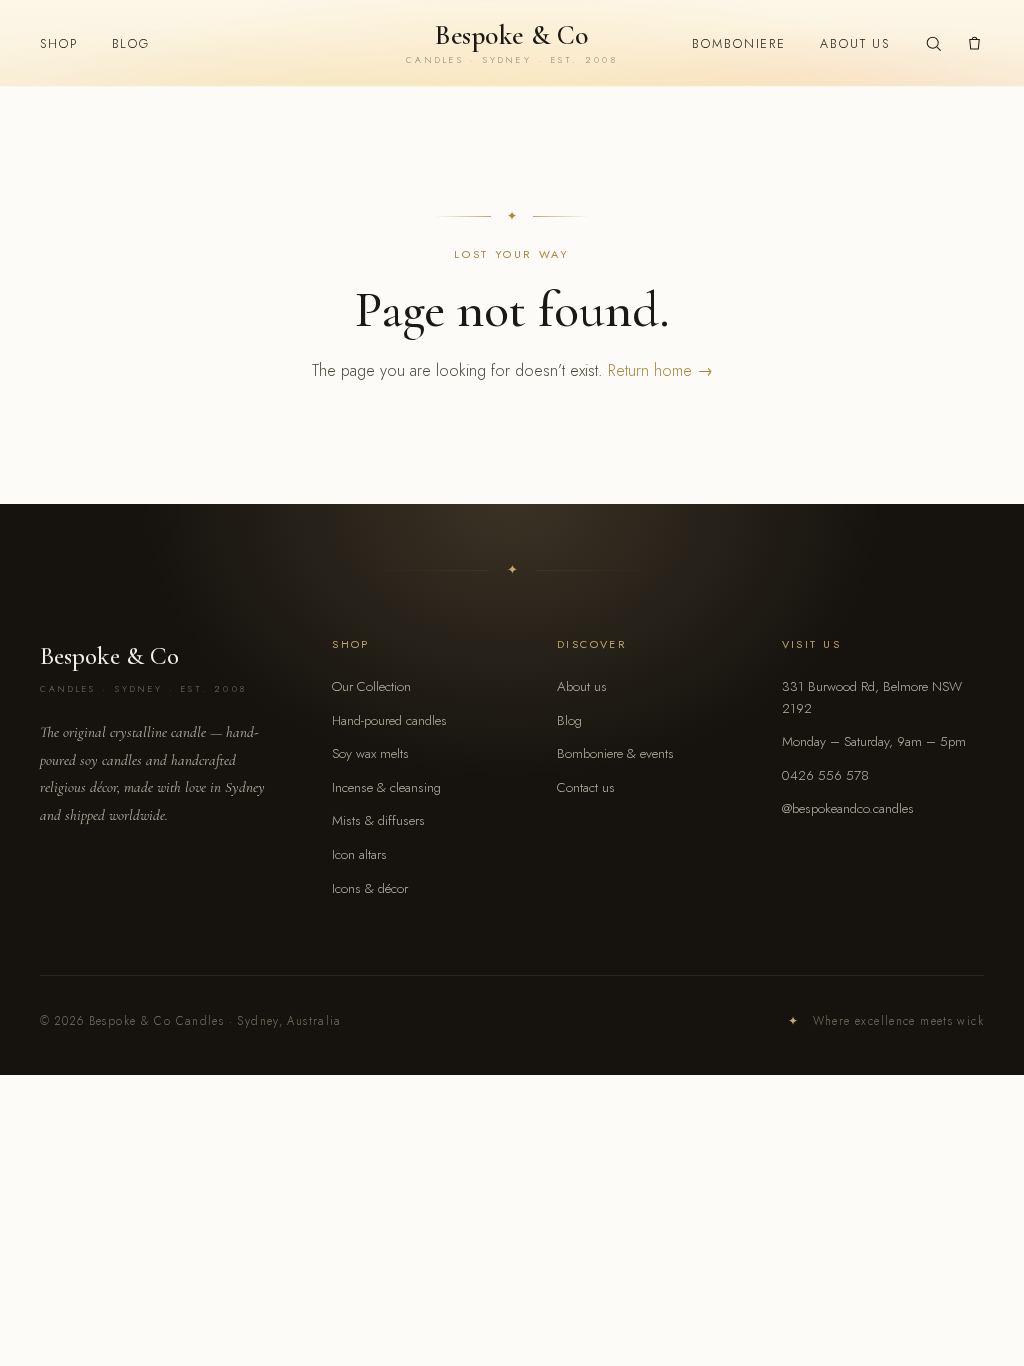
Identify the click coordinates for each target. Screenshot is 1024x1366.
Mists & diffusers (378, 820)
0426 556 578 (825, 775)
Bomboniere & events (615, 753)
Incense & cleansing (386, 787)
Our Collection (371, 686)
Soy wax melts (370, 753)
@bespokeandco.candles (848, 808)
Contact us (586, 787)
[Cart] (974, 43)
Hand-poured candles (389, 720)
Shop (59, 44)
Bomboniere (739, 44)
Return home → (660, 370)
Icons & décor (370, 888)
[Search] (933, 43)
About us (855, 44)
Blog (131, 44)
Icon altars (359, 854)
